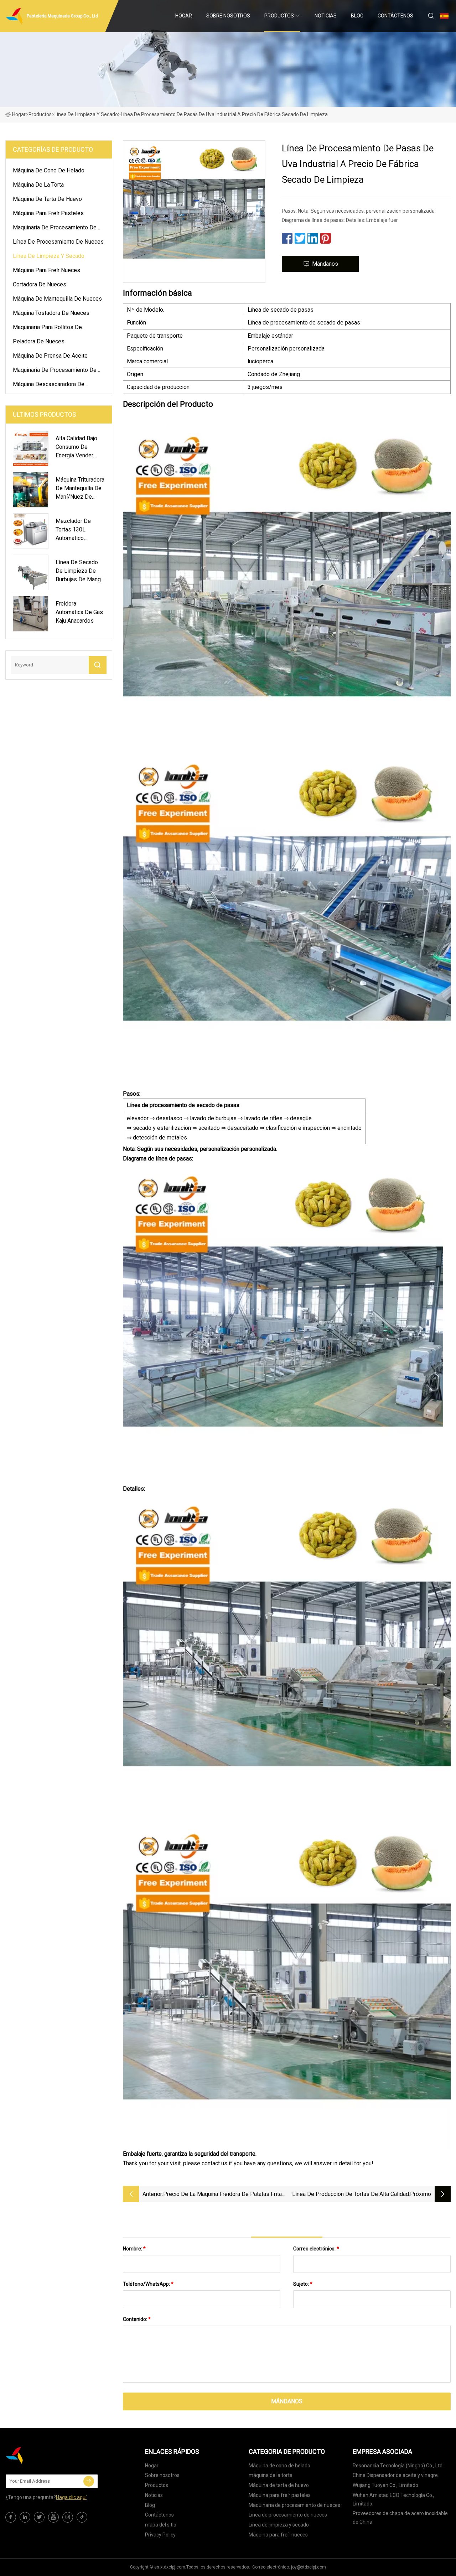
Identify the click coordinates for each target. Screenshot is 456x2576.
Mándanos (325, 264)
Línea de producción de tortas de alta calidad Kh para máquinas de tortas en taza (351, 2195)
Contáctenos (395, 16)
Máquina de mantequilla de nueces (57, 299)
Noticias (326, 16)
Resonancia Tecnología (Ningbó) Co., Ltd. (398, 2466)
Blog (357, 16)
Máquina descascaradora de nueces (49, 385)
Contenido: (137, 2319)
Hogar (184, 16)
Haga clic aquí (71, 2497)
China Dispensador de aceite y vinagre (395, 2475)
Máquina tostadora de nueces (51, 313)
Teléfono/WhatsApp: (148, 2284)
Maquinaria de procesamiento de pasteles (55, 371)
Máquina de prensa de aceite (50, 356)
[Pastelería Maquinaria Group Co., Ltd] (41, 2455)
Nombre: (134, 2249)
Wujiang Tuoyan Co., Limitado (385, 2485)
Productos (279, 16)
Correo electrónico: (316, 2249)
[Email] (89, 2481)
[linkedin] (25, 2517)
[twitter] (39, 2517)
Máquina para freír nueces (46, 270)
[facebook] (11, 2517)
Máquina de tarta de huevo (47, 199)
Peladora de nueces (39, 341)
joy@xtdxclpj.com (309, 2567)
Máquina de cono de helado (49, 170)
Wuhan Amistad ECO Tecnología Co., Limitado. (393, 2499)
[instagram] (68, 2517)
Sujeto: (303, 2284)
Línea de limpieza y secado (86, 114)
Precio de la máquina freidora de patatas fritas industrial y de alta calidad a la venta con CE (224, 2195)
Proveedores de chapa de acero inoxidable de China (400, 2518)
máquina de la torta (38, 185)
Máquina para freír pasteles (48, 213)
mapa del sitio (161, 2525)
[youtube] (53, 2517)
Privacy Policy (160, 2535)
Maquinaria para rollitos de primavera (47, 328)
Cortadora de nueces (40, 284)
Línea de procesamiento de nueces (58, 242)
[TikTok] (82, 2517)
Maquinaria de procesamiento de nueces (55, 229)
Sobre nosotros (228, 16)
